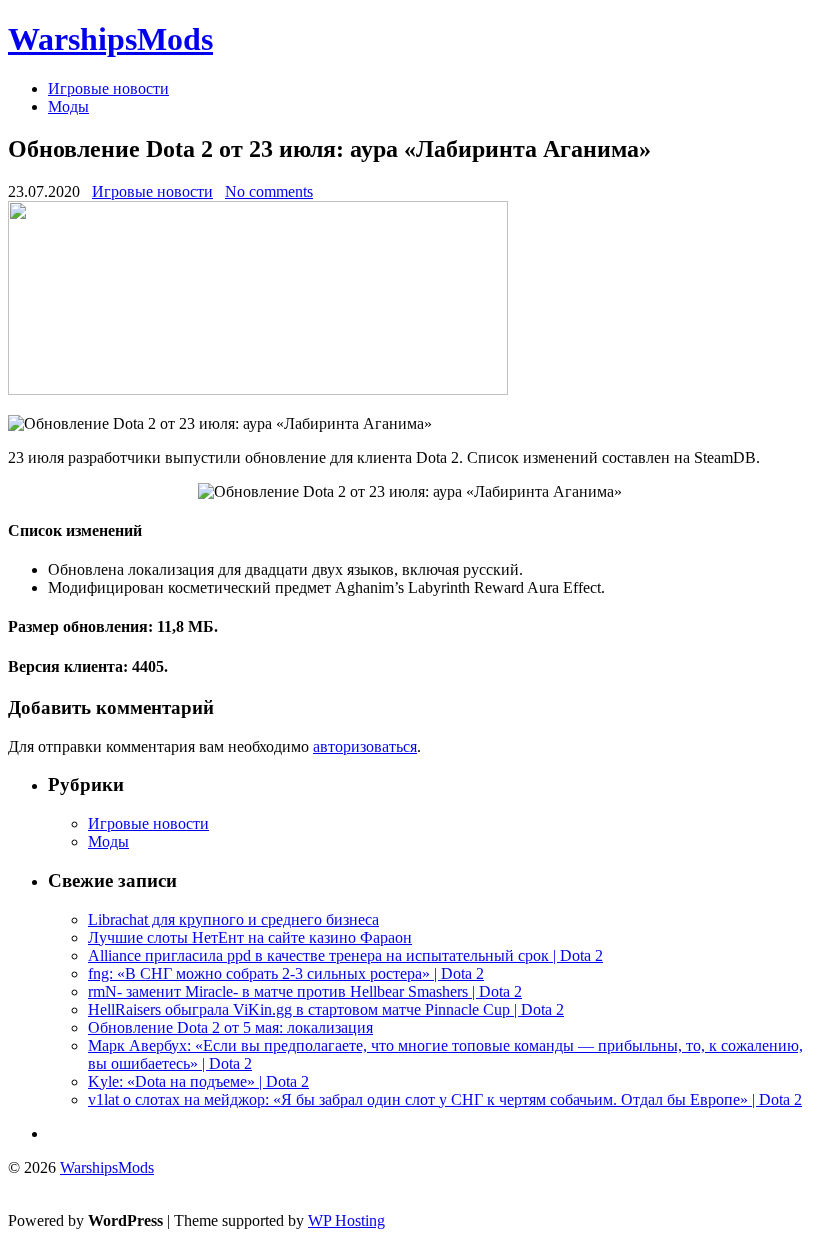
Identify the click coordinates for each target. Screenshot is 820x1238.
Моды (68, 106)
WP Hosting (346, 1220)
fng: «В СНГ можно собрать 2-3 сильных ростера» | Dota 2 (286, 973)
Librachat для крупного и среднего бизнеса (233, 919)
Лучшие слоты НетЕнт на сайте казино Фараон (250, 937)
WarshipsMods (110, 39)
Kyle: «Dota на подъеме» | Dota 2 (198, 1081)
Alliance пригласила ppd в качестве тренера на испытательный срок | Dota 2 (345, 955)
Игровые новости (108, 88)
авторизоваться (365, 746)
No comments (269, 191)
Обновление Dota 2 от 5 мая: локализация (230, 1027)
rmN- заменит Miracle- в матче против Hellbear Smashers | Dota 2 (305, 991)
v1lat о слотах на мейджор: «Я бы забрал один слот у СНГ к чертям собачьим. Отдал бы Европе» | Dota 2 (445, 1099)
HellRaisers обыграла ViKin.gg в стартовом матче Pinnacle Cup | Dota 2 (326, 1009)
